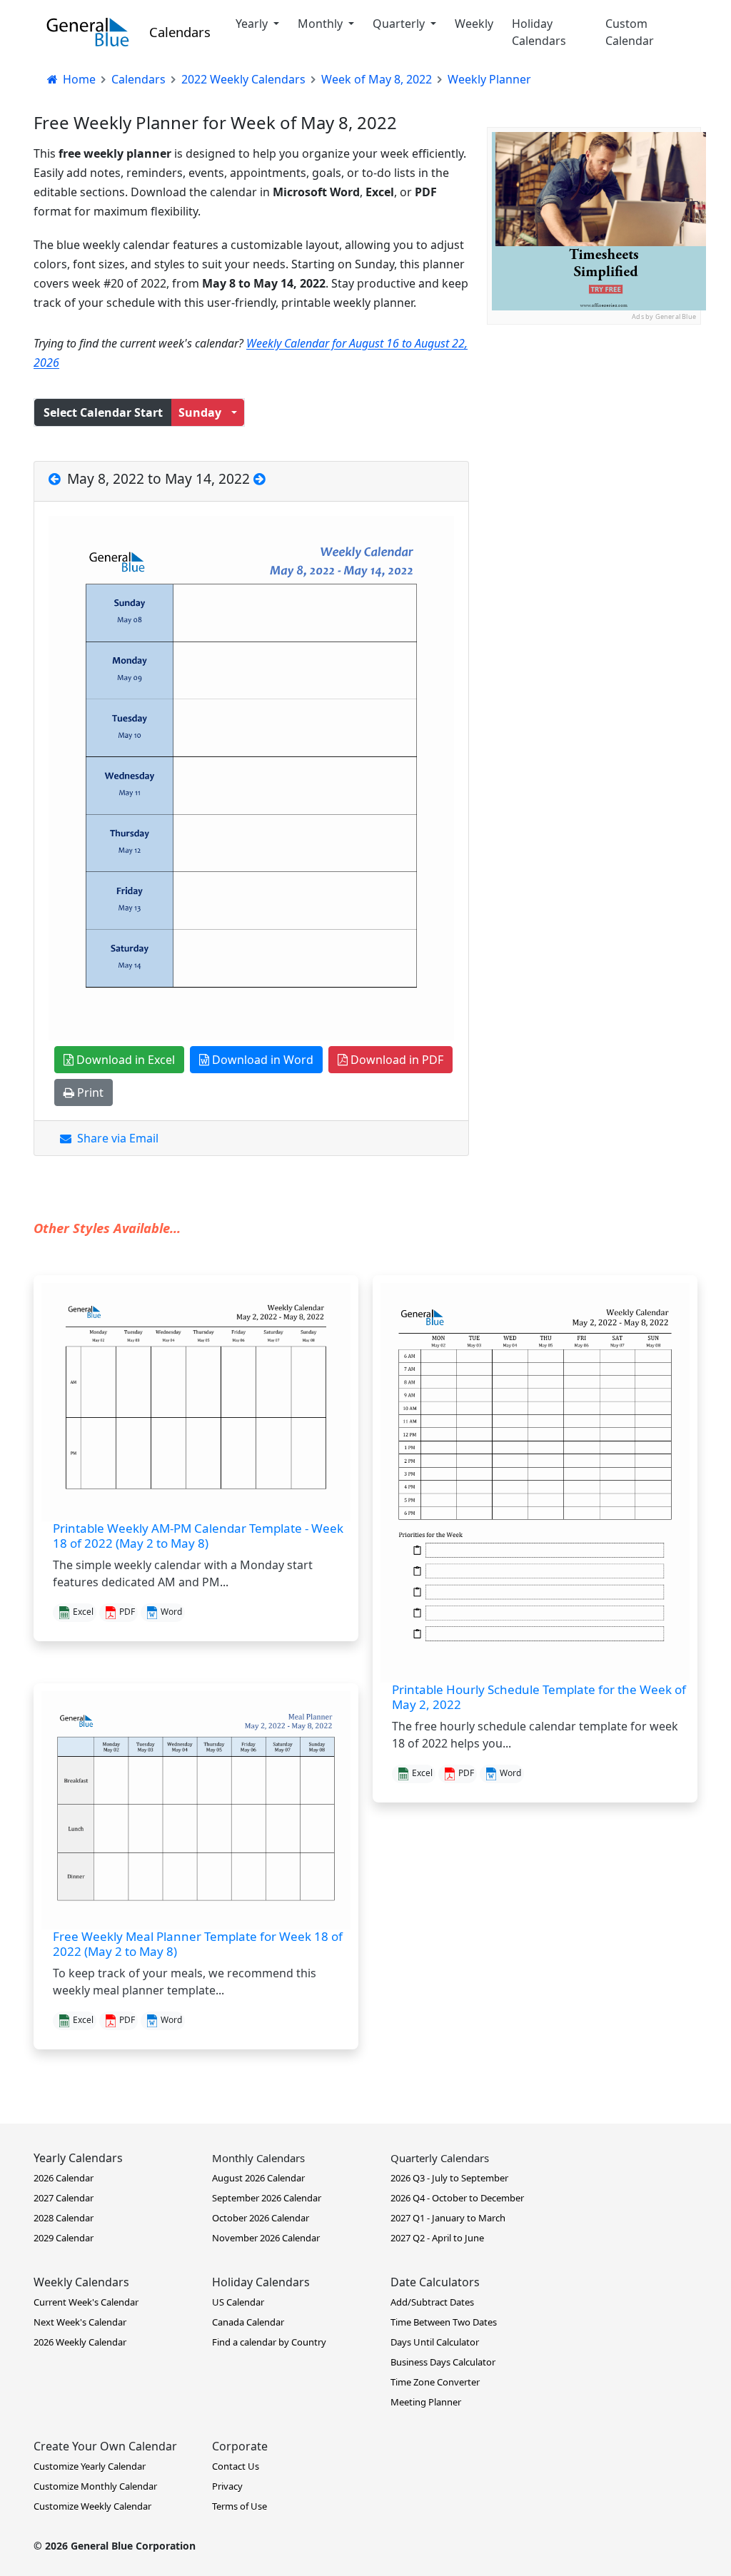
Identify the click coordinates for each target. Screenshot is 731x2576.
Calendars (180, 32)
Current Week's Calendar (86, 2302)
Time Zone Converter (435, 2382)
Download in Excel (124, 1060)
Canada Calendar (248, 2322)
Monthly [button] (322, 24)
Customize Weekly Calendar (92, 2506)
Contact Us (236, 2466)
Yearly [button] (253, 24)
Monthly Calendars (258, 2158)
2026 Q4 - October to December (457, 2198)
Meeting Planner (426, 2402)
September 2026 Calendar (267, 2198)
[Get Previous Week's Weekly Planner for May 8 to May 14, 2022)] (56, 478)
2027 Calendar (64, 2198)
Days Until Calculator (435, 2342)
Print (89, 1092)
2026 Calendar (64, 2178)
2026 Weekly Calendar (80, 2342)
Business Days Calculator (443, 2362)
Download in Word (261, 1060)
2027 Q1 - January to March (448, 2218)
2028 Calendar (64, 2218)
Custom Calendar (630, 32)
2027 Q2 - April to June (437, 2238)
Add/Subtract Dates (432, 2302)
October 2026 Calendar (261, 2218)
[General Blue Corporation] (88, 32)
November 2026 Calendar (266, 2238)
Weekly (474, 24)
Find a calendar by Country (269, 2342)
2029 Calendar (64, 2238)
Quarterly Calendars (440, 2158)
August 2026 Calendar (258, 2178)
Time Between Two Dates (444, 2322)
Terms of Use (240, 2506)
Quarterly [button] (400, 24)
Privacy (227, 2486)
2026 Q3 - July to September (449, 2178)
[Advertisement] (594, 414)
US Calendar (238, 2302)
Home (78, 79)
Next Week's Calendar (80, 2322)
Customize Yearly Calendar (90, 2466)
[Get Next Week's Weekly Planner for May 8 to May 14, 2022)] (259, 478)
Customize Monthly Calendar (95, 2486)
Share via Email (115, 1138)
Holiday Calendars (539, 32)
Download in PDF (395, 1060)
